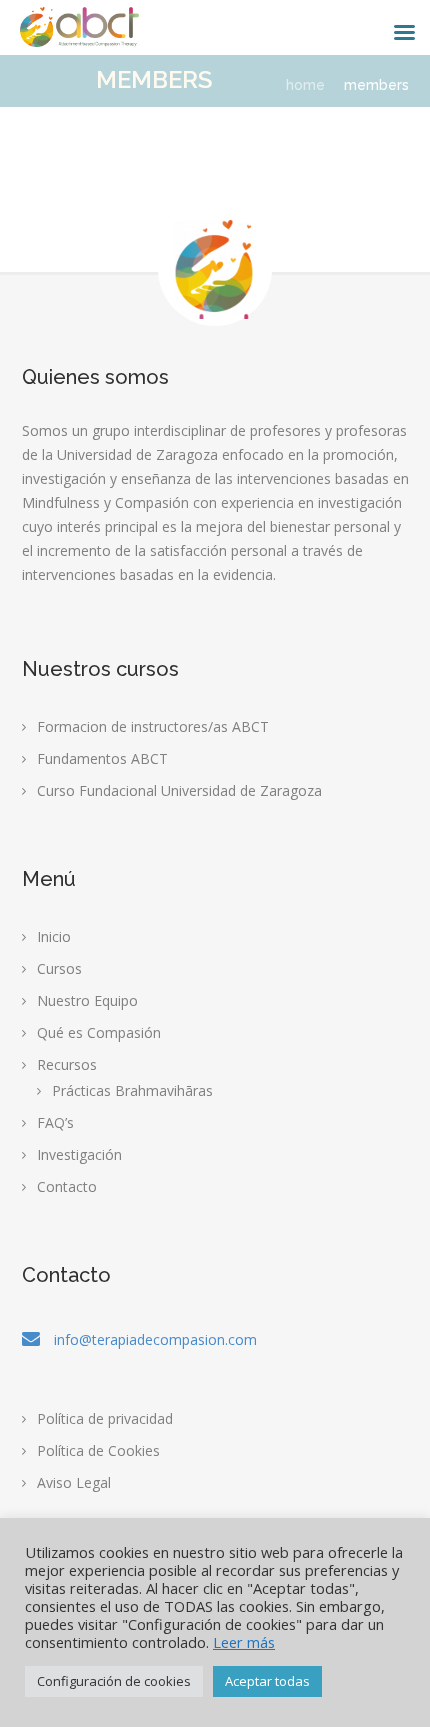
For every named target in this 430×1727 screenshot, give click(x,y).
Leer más (244, 1642)
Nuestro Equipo (87, 1000)
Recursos (67, 1064)
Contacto (67, 1186)
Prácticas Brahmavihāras (132, 1090)
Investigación (79, 1154)
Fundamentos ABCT (102, 758)
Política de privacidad (105, 1418)
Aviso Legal (74, 1482)
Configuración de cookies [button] (114, 1681)
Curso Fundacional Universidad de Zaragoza (179, 790)
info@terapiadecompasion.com (155, 1339)
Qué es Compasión (99, 1032)
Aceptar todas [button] (267, 1681)
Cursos (59, 968)
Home (305, 85)
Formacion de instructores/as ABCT (153, 726)
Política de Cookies (98, 1450)
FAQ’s (55, 1122)
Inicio (54, 936)
